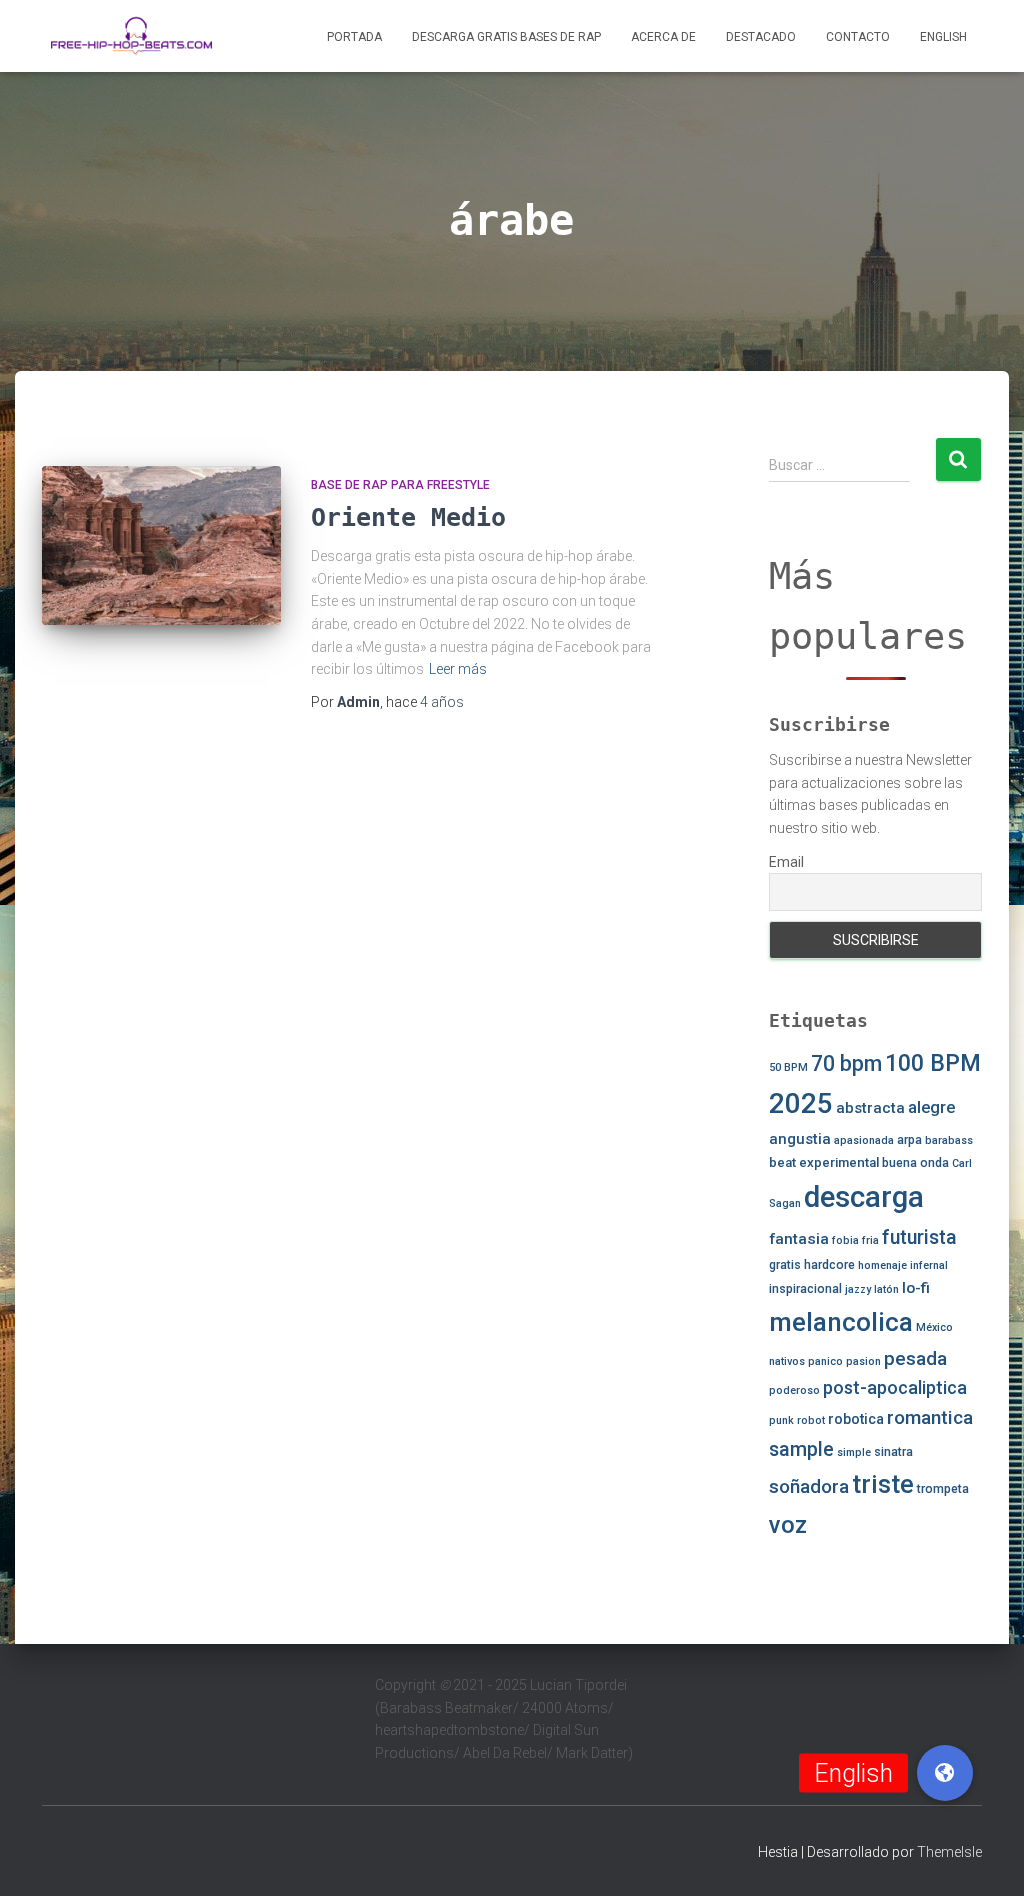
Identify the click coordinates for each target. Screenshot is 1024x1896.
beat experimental (824, 1162)
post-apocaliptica (895, 1387)
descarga (864, 1197)
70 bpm (846, 1063)
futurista (919, 1237)
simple (854, 1452)
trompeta (943, 1489)
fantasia (799, 1239)
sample (801, 1449)
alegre (931, 1107)
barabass (949, 1140)
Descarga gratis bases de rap (506, 37)
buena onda (915, 1163)
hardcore (829, 1265)
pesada (915, 1358)
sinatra (893, 1452)
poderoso (794, 1390)
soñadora (809, 1487)
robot (811, 1420)
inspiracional (805, 1289)
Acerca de (663, 37)
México (934, 1327)
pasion (863, 1361)
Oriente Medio (408, 517)
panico (825, 1361)
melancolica (841, 1322)
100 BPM (933, 1063)
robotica (856, 1419)
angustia (800, 1139)
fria (870, 1240)
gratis (785, 1265)
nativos (787, 1361)
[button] (945, 1773)
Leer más (458, 669)
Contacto (858, 37)
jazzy (858, 1289)
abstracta (870, 1108)
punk (781, 1420)
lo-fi (916, 1288)
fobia (845, 1240)
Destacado (761, 37)
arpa (909, 1140)
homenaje (882, 1265)
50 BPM (788, 1067)
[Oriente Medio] (161, 546)
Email (786, 862)
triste (883, 1484)
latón (886, 1289)
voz (788, 1525)
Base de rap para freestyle (400, 485)
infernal (929, 1265)
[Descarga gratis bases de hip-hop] (131, 36)
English (943, 37)
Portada (354, 37)
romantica (930, 1417)
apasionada (864, 1140)
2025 (801, 1103)
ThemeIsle (949, 1852)
